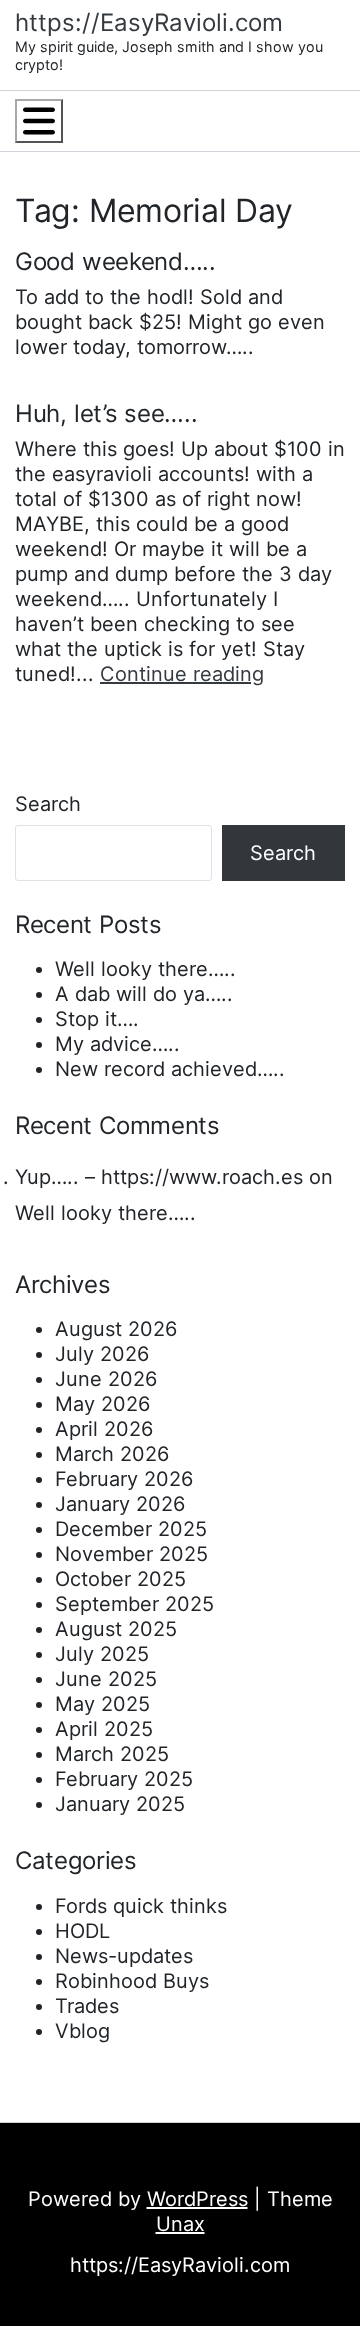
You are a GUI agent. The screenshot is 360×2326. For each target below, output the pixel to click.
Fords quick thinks (141, 1906)
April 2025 (104, 1729)
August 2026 (116, 1329)
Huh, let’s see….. (106, 413)
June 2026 (106, 1379)
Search (48, 804)
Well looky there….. (145, 969)
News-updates (124, 1956)
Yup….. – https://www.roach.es (159, 1177)
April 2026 (104, 1429)
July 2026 (102, 1354)
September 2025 (134, 1604)
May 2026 (102, 1404)
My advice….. (117, 1044)
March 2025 (112, 1754)
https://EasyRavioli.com (149, 22)
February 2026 (124, 1479)
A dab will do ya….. (144, 994)
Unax (180, 2224)
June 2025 (106, 1679)
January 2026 (120, 1504)
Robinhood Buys (132, 1981)
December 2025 (131, 1529)
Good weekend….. (115, 261)
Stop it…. (97, 1019)
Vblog (82, 2031)
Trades (87, 2006)
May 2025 (102, 1704)
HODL (82, 1931)
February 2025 (124, 1779)
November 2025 (131, 1554)
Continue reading (182, 674)
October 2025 (120, 1579)
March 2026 (112, 1454)
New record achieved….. (170, 1069)
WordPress (197, 2199)
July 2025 (102, 1654)
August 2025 (116, 1629)
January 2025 (120, 1804)
